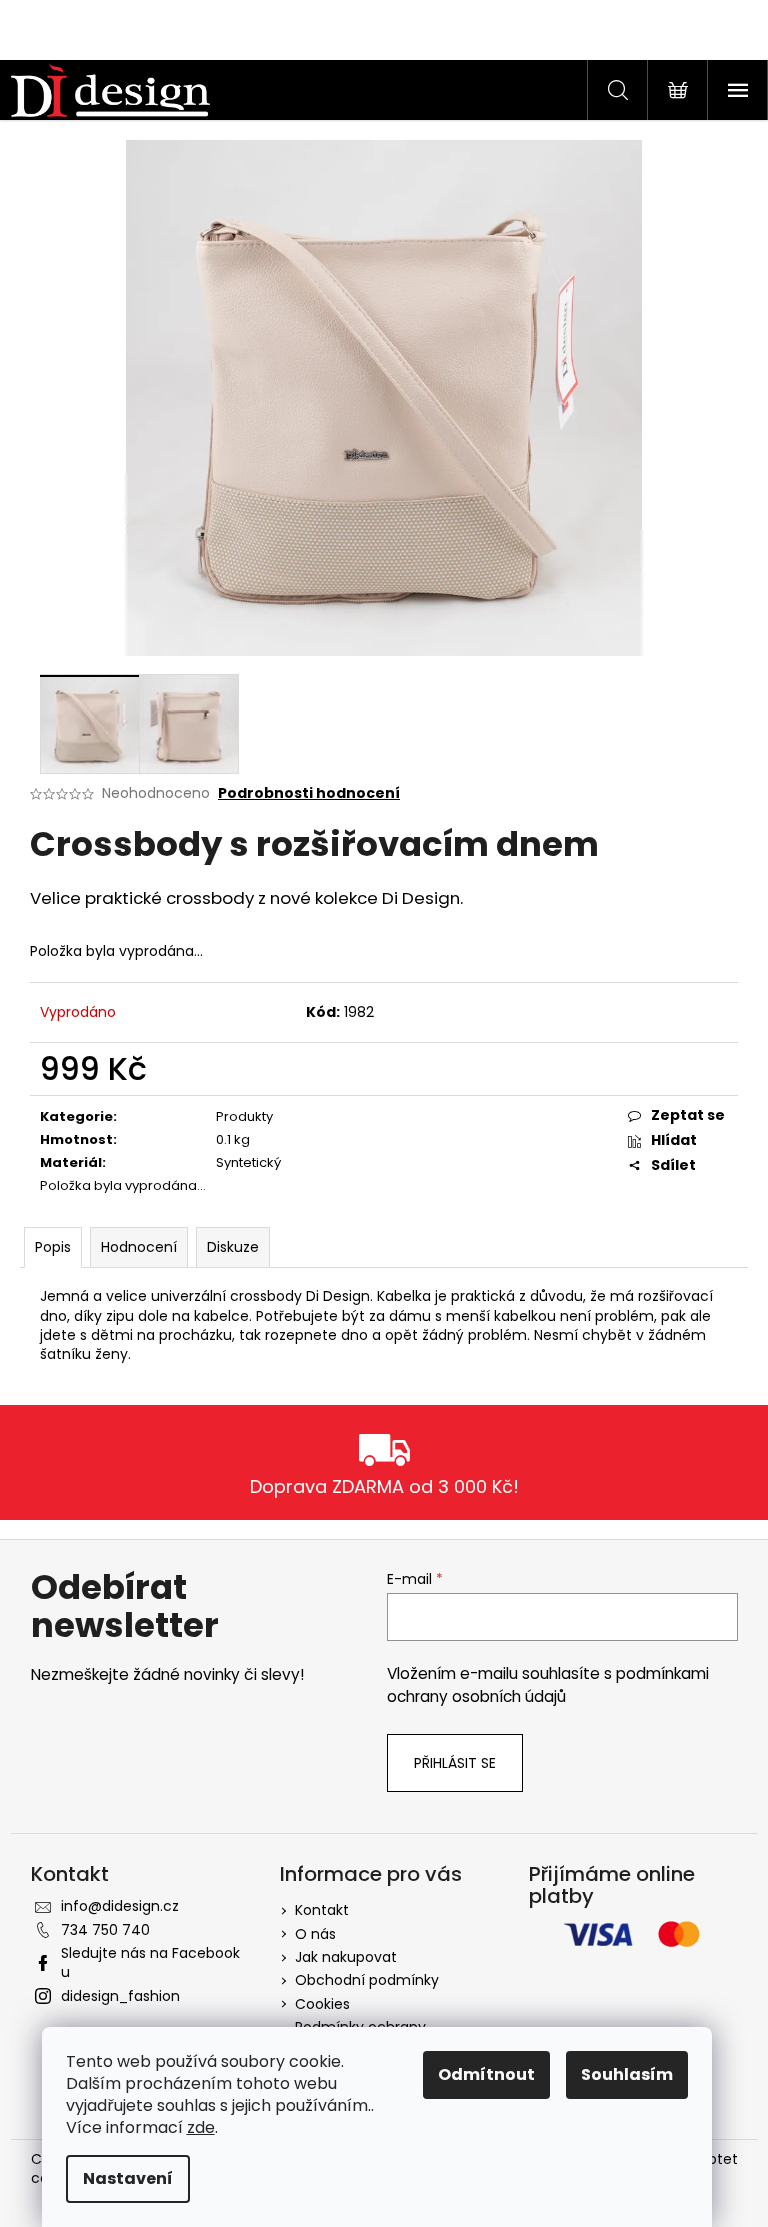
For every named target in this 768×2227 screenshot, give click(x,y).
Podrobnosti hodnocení (309, 793)
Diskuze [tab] (233, 1247)
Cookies (322, 2004)
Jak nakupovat (346, 1957)
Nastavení (128, 2178)
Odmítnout (486, 2074)
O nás (315, 1934)
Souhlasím (627, 2074)
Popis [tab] (53, 1247)
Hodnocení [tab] (139, 1247)
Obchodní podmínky (367, 1980)
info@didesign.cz (120, 1906)
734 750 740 (105, 1930)
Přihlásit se (455, 1763)
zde (201, 2127)
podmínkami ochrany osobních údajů (548, 1684)
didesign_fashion (120, 1996)
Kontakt (322, 1910)
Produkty (244, 1116)
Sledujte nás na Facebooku (150, 1962)
